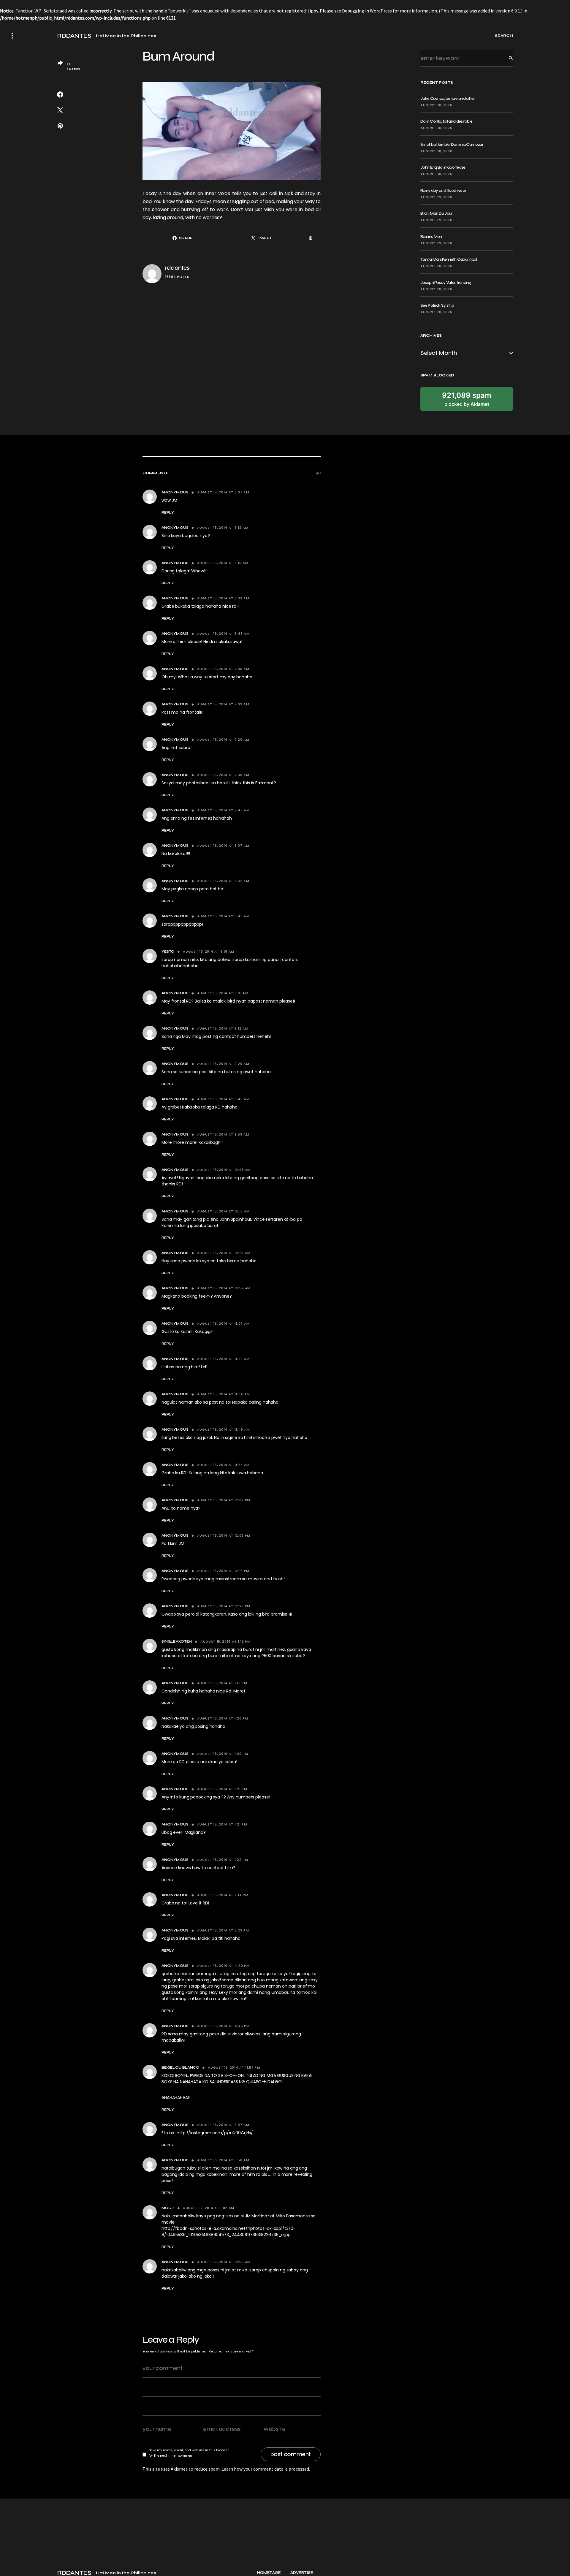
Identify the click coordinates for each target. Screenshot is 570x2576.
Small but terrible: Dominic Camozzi (452, 144)
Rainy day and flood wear (443, 190)
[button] (12, 36)
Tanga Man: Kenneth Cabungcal (449, 259)
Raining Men (431, 236)
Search (506, 58)
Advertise (302, 2573)
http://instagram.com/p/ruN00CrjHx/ (215, 2133)
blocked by (467, 399)
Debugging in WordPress (367, 11)
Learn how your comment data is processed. (266, 2469)
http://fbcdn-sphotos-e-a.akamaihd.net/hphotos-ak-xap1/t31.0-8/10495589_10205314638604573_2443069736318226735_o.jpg (228, 2231)
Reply (168, 512)
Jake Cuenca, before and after (448, 98)
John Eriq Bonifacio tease (443, 167)
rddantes (177, 268)
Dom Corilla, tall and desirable (446, 121)
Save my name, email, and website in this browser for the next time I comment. (189, 2453)
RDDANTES (74, 36)
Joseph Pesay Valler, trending (446, 282)
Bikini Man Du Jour (436, 213)
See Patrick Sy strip (437, 305)
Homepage (269, 2573)
